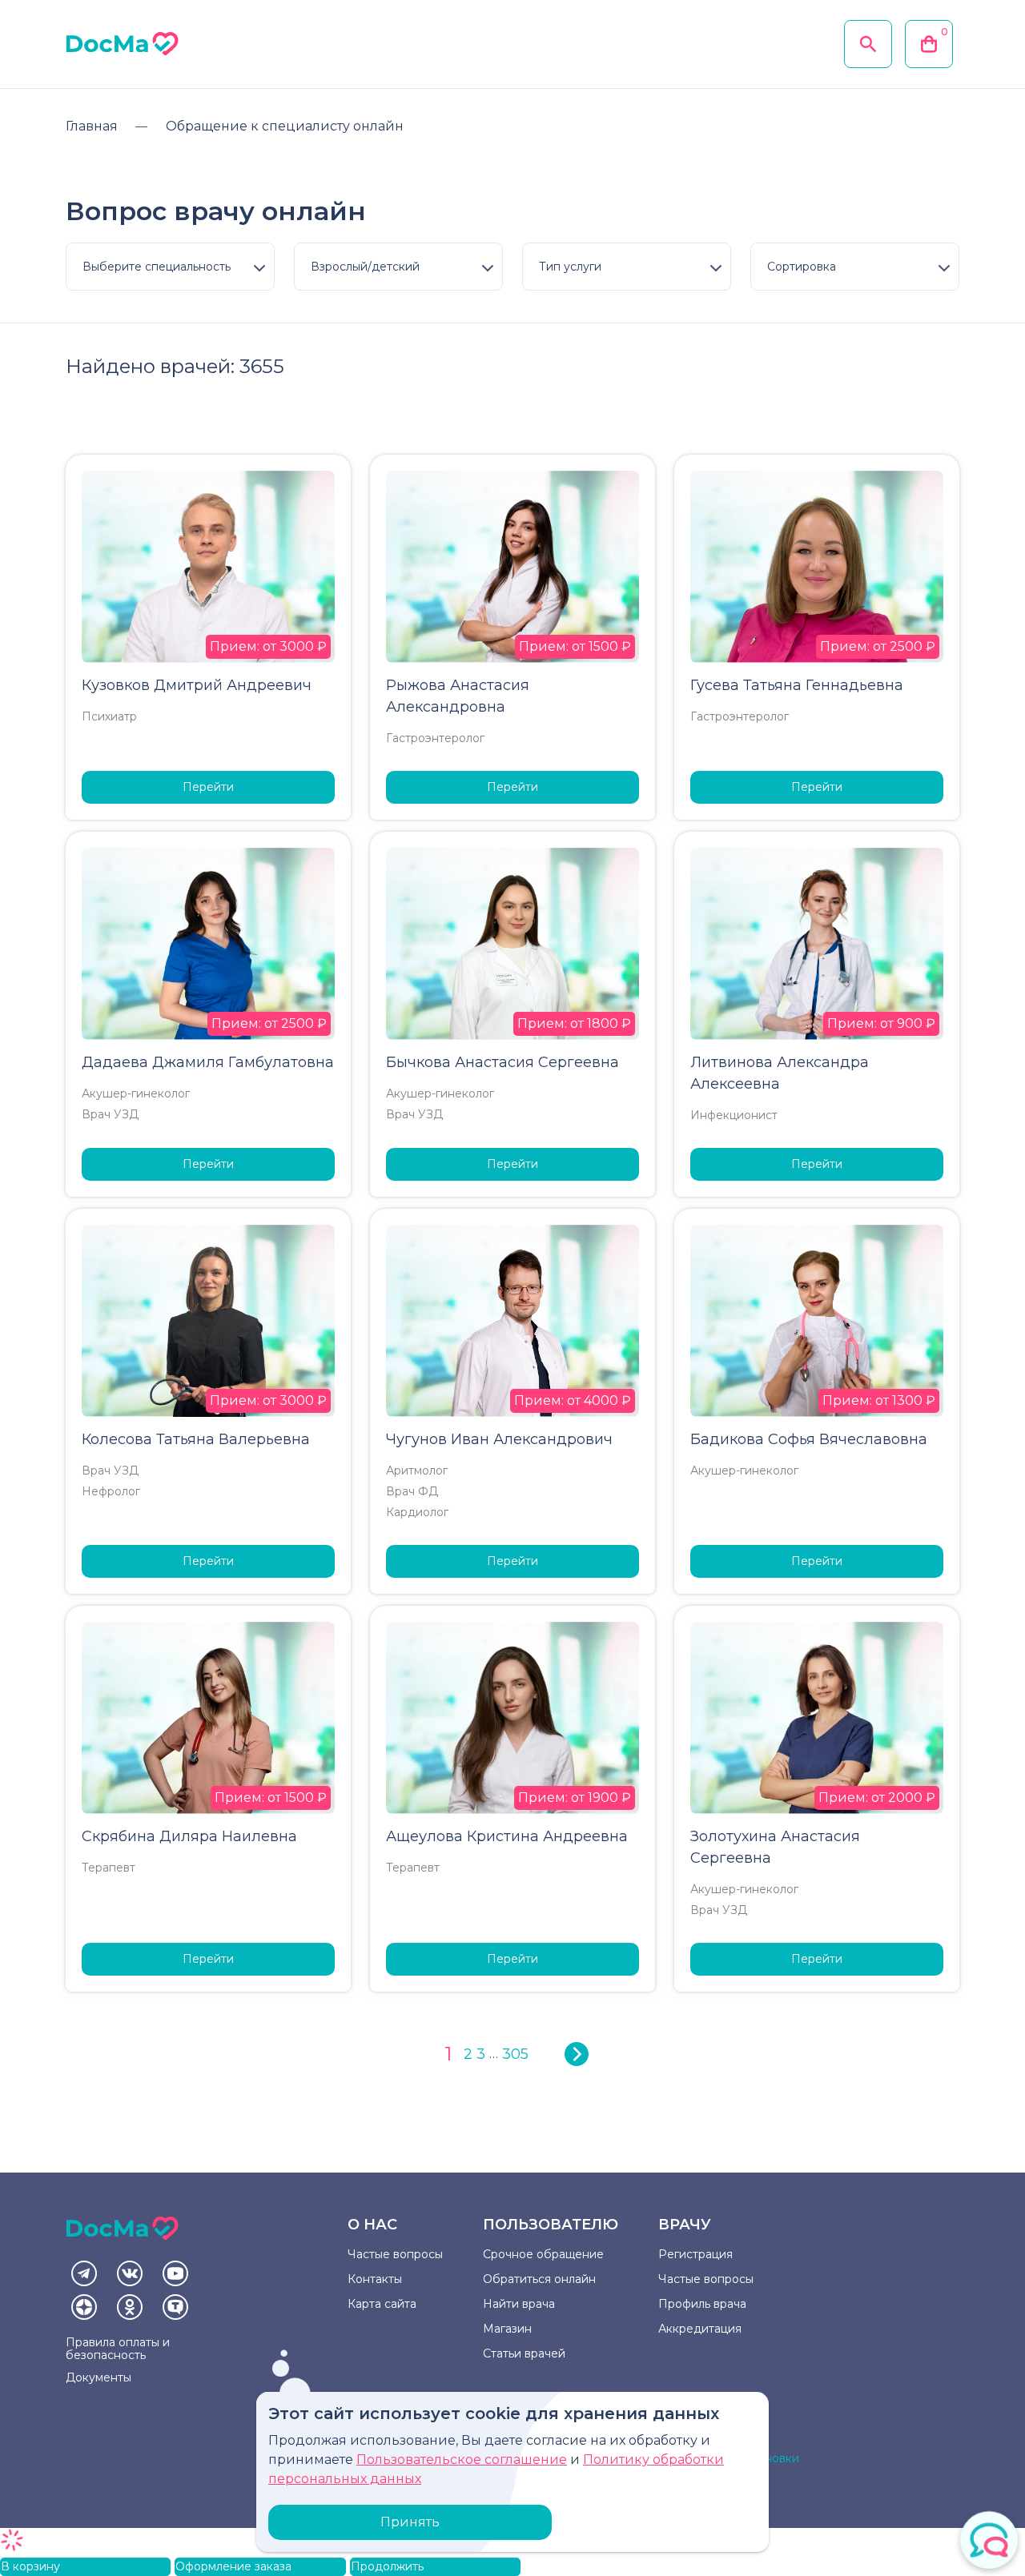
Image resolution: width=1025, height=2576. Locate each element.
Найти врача (519, 2304)
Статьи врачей (524, 2353)
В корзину (30, 2566)
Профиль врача (702, 2304)
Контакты (375, 2279)
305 (515, 2054)
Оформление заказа (233, 2566)
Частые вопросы (395, 2254)
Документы (98, 2377)
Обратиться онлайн (539, 2279)
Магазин (507, 2329)
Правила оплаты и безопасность (118, 2349)
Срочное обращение (543, 2254)
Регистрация (695, 2254)
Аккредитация (700, 2329)
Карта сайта (382, 2304)
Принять (410, 2522)
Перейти (208, 787)
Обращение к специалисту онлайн (285, 126)
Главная (92, 126)
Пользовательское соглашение (462, 2460)
